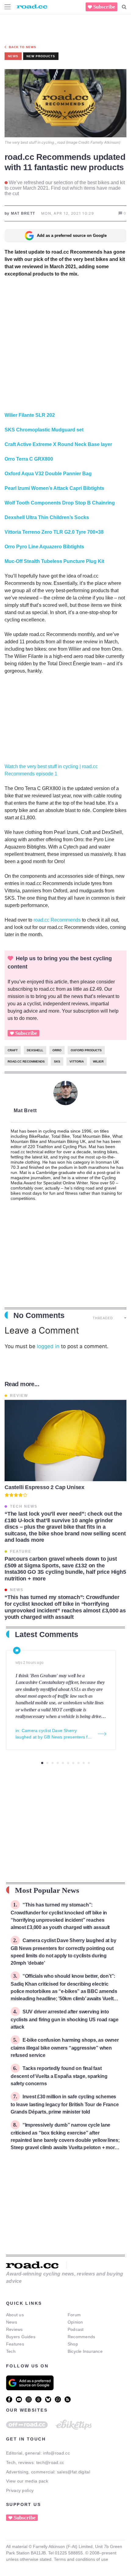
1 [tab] (42, 1763)
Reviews (14, 2329)
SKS (57, 1061)
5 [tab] (63, 1763)
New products (41, 56)
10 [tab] (89, 1763)
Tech (11, 2351)
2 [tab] (47, 1763)
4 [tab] (58, 1763)
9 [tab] (84, 1763)
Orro (57, 1050)
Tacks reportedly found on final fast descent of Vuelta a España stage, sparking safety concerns (59, 2076)
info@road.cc (56, 2453)
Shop (73, 2344)
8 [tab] (78, 1763)
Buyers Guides (21, 2337)
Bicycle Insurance (85, 2351)
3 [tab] (53, 1763)
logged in (48, 1346)
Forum (74, 2315)
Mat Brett (25, 1111)
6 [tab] (68, 1763)
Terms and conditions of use (81, 2559)
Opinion (75, 2322)
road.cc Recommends (57, 920)
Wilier (98, 1061)
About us (15, 2315)
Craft (13, 1050)
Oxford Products (86, 1050)
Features (15, 2344)
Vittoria (77, 1061)
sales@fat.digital (74, 2472)
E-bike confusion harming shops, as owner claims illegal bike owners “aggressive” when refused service (65, 2048)
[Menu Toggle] (8, 7)
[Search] (124, 7)
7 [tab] (73, 1763)
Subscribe (104, 7)
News (12, 2322)
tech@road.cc (50, 2462)
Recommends (81, 2337)
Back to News (23, 47)
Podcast (76, 2329)
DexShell (35, 1050)
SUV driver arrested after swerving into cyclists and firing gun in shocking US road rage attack (65, 2019)
